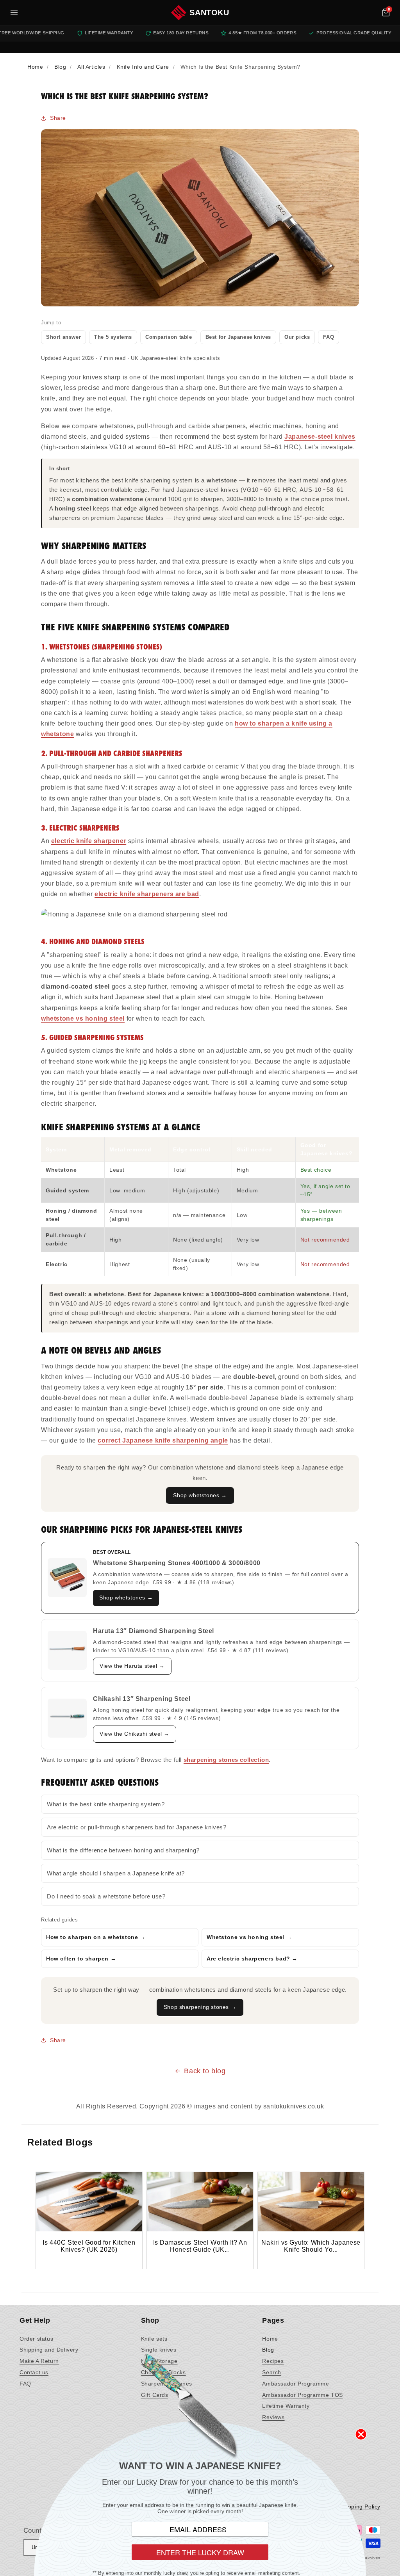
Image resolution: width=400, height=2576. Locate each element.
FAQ (329, 337)
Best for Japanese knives (238, 337)
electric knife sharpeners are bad (147, 894)
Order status (36, 2339)
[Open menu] (14, 12)
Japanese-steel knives (320, 437)
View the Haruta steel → (132, 1666)
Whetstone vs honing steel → (249, 1937)
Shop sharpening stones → (200, 2007)
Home (270, 2339)
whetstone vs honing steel (83, 1018)
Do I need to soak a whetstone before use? (106, 1896)
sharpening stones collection (226, 1760)
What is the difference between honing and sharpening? (123, 1850)
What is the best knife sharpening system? (106, 1804)
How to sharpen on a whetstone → (96, 1937)
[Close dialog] (361, 2434)
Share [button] (58, 118)
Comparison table (169, 337)
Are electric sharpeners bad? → (252, 1959)
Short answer (63, 337)
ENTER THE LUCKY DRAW (200, 2552)
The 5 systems (113, 337)
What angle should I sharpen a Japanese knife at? (116, 1873)
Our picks (297, 337)
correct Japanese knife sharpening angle (163, 1440)
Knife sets (154, 2339)
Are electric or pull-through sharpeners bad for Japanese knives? (137, 1827)
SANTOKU (209, 12)
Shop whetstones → (200, 1495)
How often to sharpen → (81, 1959)
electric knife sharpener (89, 841)
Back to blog (205, 2071)
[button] (386, 12)
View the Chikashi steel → (135, 1734)
